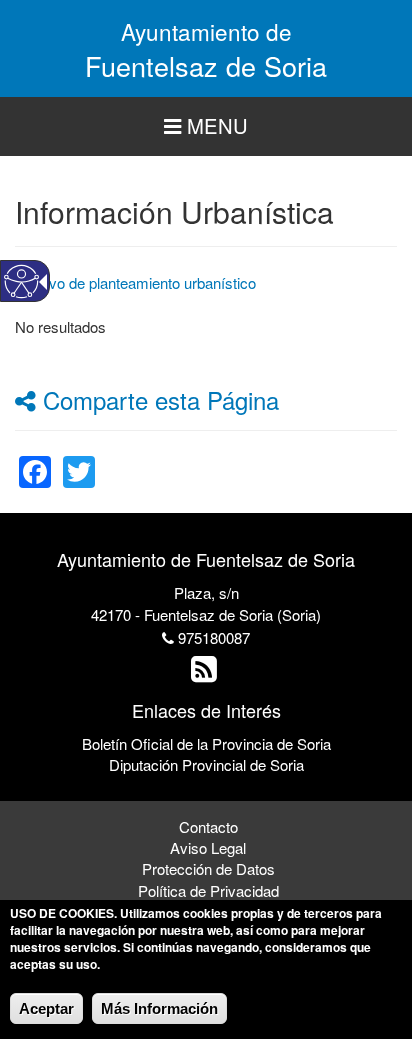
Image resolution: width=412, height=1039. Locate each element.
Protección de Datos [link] (208, 868)
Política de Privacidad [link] (208, 890)
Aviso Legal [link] (208, 847)
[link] (35, 459)
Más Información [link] (159, 1008)
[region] (206, 126)
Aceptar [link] (46, 1008)
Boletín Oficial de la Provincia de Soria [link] (206, 743)
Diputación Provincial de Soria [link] (206, 764)
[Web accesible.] (21, 281)
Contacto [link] (208, 826)
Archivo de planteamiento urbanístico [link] (135, 282)
